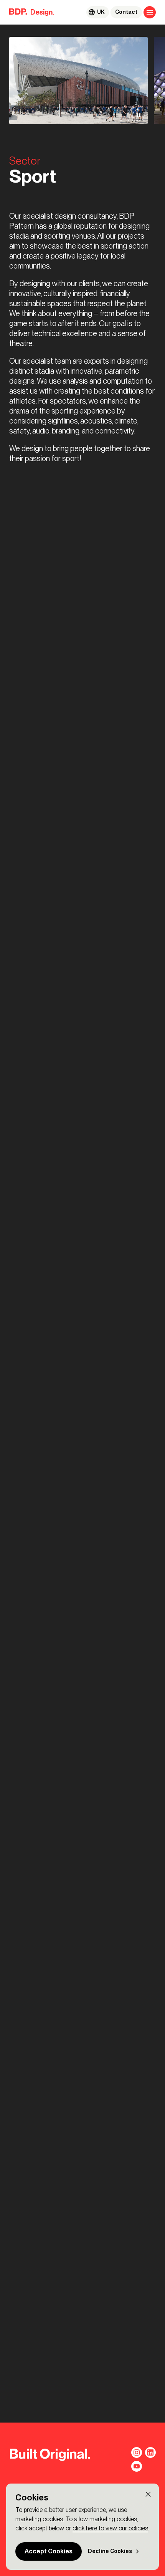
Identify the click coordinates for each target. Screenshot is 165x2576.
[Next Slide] (29, 1109)
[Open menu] (150, 12)
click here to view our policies (110, 2528)
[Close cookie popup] (148, 2494)
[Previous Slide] (15, 1109)
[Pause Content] (139, 115)
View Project (37, 1371)
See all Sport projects (51, 1392)
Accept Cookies (49, 2551)
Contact (126, 12)
